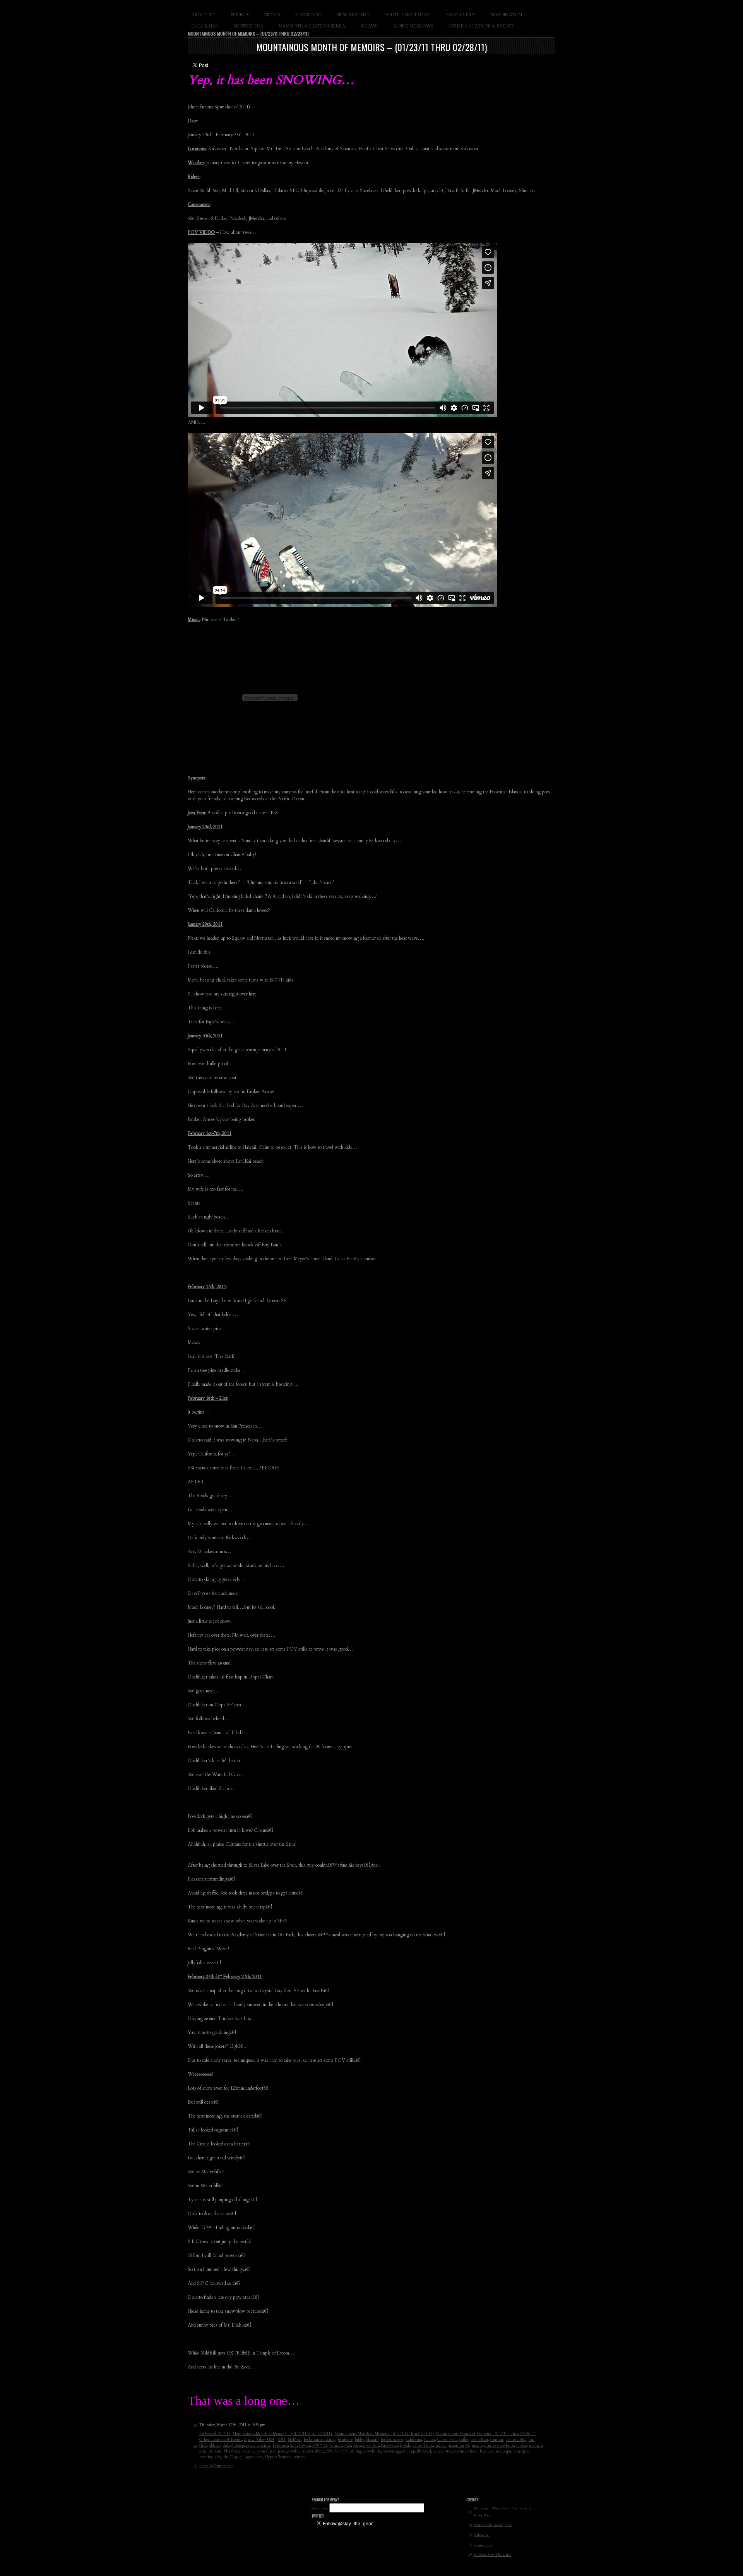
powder (293, 2451)
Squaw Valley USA (259, 2440)
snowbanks (372, 2451)
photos (262, 2451)
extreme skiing (258, 2446)
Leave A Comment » (216, 2466)
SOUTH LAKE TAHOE (407, 15)
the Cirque (232, 2457)
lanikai (441, 2446)
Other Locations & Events (221, 2440)
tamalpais (521, 2451)
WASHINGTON (506, 15)
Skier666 (342, 2451)
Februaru (280, 2446)
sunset (496, 2451)
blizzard (372, 2440)
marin (477, 2446)
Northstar (232, 2451)
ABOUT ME (203, 15)
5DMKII (295, 2440)
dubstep (238, 2446)
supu (507, 2451)
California (414, 2440)
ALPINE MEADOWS (413, 26)
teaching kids (210, 2457)
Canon (430, 2440)
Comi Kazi (479, 2440)
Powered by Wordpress (493, 2525)
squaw (438, 2451)
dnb (226, 2446)
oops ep (248, 2451)
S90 (330, 2451)
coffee (464, 2440)
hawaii (305, 2446)
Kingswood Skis (366, 2446)
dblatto (215, 2446)
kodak (405, 2446)
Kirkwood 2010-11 (215, 2434)
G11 (294, 2446)
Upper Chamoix (278, 2457)
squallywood (421, 2451)
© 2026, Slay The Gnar (493, 2555)
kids (348, 2446)
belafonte (345, 2440)
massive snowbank (499, 2446)
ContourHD (516, 2440)
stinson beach (478, 2451)
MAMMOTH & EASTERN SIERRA (312, 26)
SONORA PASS (460, 15)
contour (497, 2440)
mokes (521, 2446)
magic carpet (459, 2446)
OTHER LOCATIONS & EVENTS (481, 26)
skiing (356, 2451)
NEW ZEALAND (353, 15)
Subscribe (482, 2535)
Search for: (320, 2508)
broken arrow (392, 2440)
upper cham (253, 2457)
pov (273, 2451)
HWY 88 (320, 2446)
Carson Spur (447, 2440)
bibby (359, 2440)
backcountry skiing (320, 2440)
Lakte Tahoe (423, 2446)
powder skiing (313, 2451)
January (336, 2446)
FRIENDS (240, 15)
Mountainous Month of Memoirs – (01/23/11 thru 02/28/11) (371, 47)
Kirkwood (389, 2446)
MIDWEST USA (248, 26)
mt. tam (214, 2451)
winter (299, 2457)
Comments (483, 2545)
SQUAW (369, 26)
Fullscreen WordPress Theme (498, 2508)
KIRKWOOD (308, 15)
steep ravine (455, 2451)
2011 (282, 2440)
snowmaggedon (396, 2451)
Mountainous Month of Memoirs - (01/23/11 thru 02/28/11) (282, 2434)
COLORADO (205, 26)
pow (281, 2451)
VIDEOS (272, 15)
